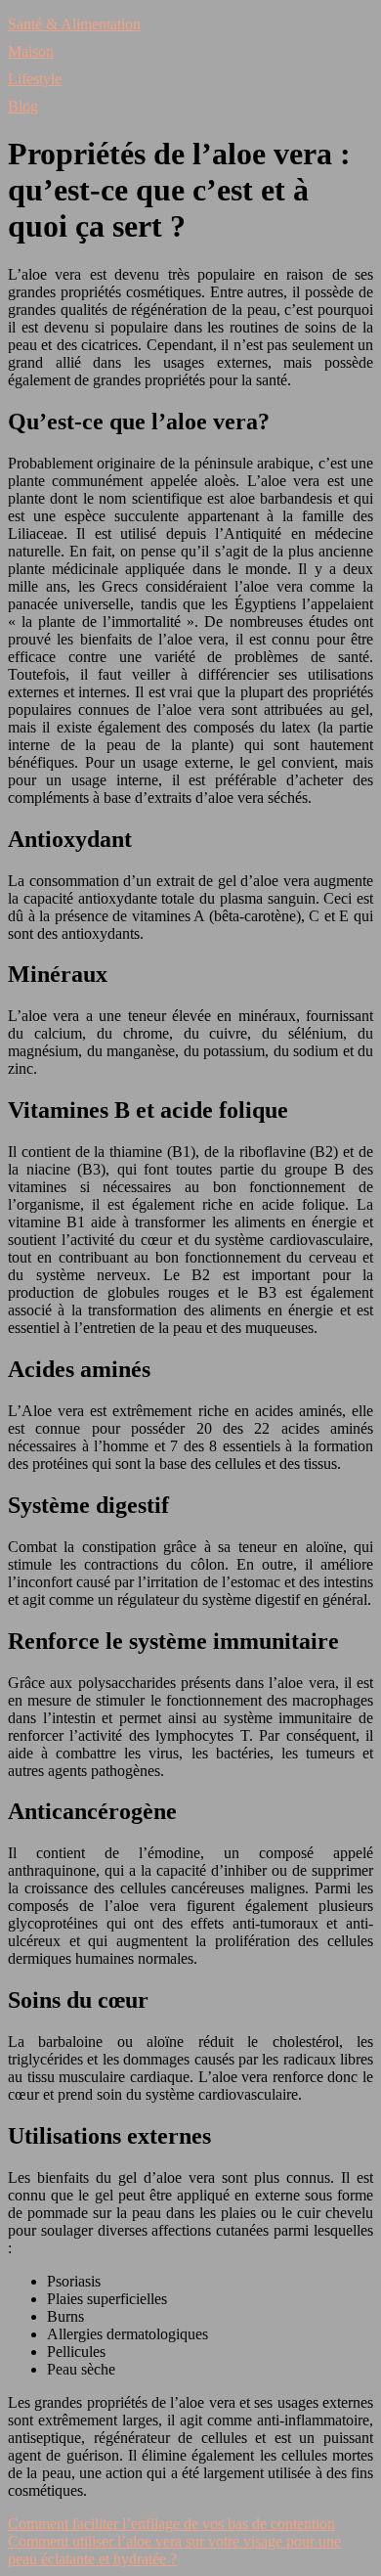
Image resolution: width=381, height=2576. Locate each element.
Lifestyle (35, 79)
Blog (23, 106)
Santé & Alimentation (74, 24)
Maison (31, 51)
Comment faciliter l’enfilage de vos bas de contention (171, 2524)
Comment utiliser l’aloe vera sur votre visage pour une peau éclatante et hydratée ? (174, 2550)
